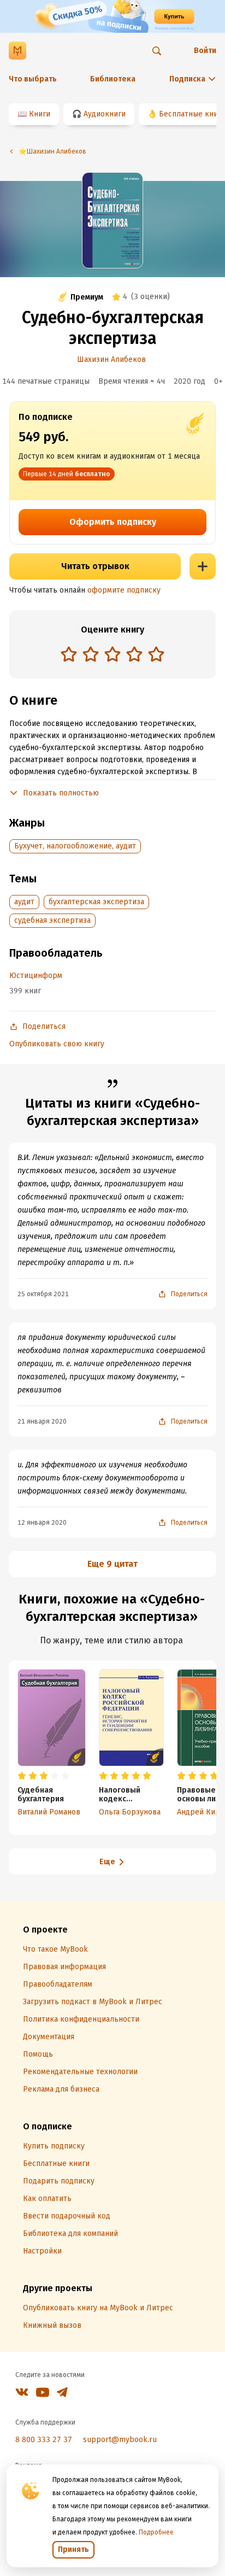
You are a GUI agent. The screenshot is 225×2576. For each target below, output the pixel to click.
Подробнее (156, 2532)
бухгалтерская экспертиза (96, 902)
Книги (40, 114)
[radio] (69, 654)
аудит (24, 902)
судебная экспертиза (52, 920)
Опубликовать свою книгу (57, 1044)
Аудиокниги (105, 114)
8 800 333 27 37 (44, 2440)
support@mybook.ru (120, 2440)
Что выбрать (33, 79)
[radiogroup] (112, 655)
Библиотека (113, 79)
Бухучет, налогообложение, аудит (75, 846)
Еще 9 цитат (112, 1564)
